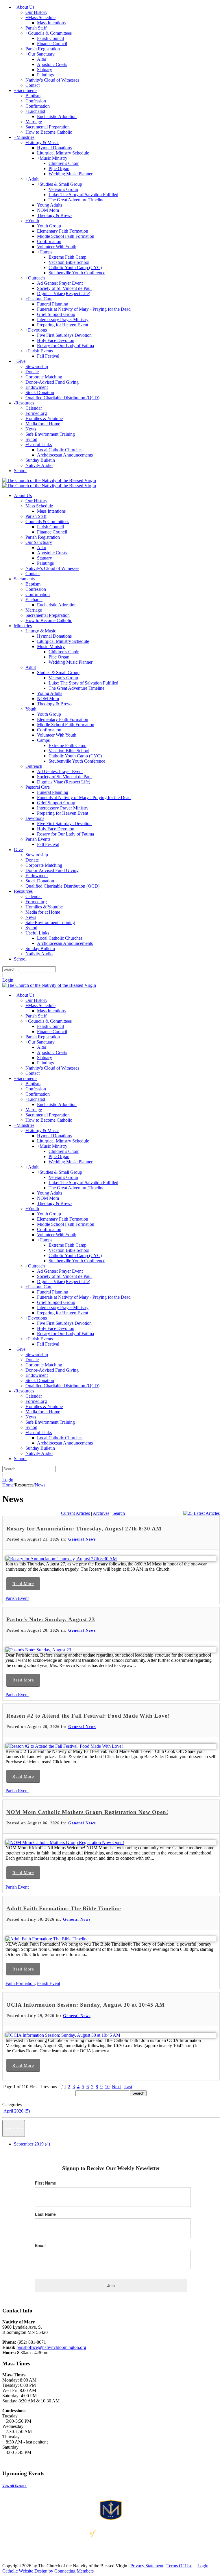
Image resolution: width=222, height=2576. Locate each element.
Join (111, 2286)
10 (107, 2087)
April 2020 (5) (17, 2111)
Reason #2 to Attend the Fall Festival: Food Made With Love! (88, 1716)
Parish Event (17, 1598)
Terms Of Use (179, 2566)
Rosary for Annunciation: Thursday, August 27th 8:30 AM (84, 1529)
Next (116, 2087)
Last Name (45, 2214)
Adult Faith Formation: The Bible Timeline (64, 1908)
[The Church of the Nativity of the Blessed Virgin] (49, 480)
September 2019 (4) (32, 2144)
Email (40, 2245)
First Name (46, 2183)
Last (128, 2087)
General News (82, 1539)
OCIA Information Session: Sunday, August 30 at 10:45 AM (86, 2005)
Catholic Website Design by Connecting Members (48, 2571)
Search (119, 1513)
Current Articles (75, 1513)
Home (8, 1485)
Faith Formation (20, 1983)
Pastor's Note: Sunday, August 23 (51, 1619)
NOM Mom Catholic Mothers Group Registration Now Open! (87, 1812)
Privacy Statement (147, 2566)
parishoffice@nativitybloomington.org (51, 2347)
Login (8, 980)
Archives (101, 1513)
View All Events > (14, 2486)
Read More (23, 1584)
